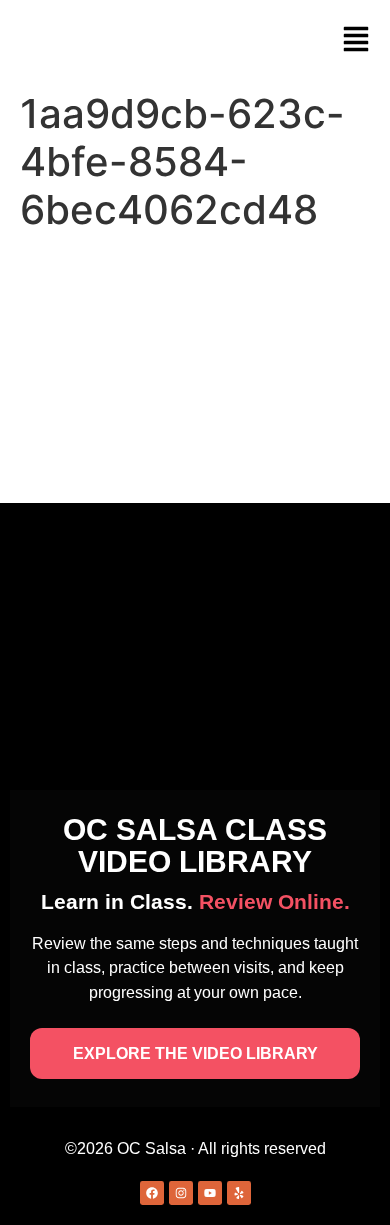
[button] (356, 41)
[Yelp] (239, 1193)
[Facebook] (152, 1193)
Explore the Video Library (195, 1053)
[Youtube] (210, 1193)
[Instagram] (181, 1193)
